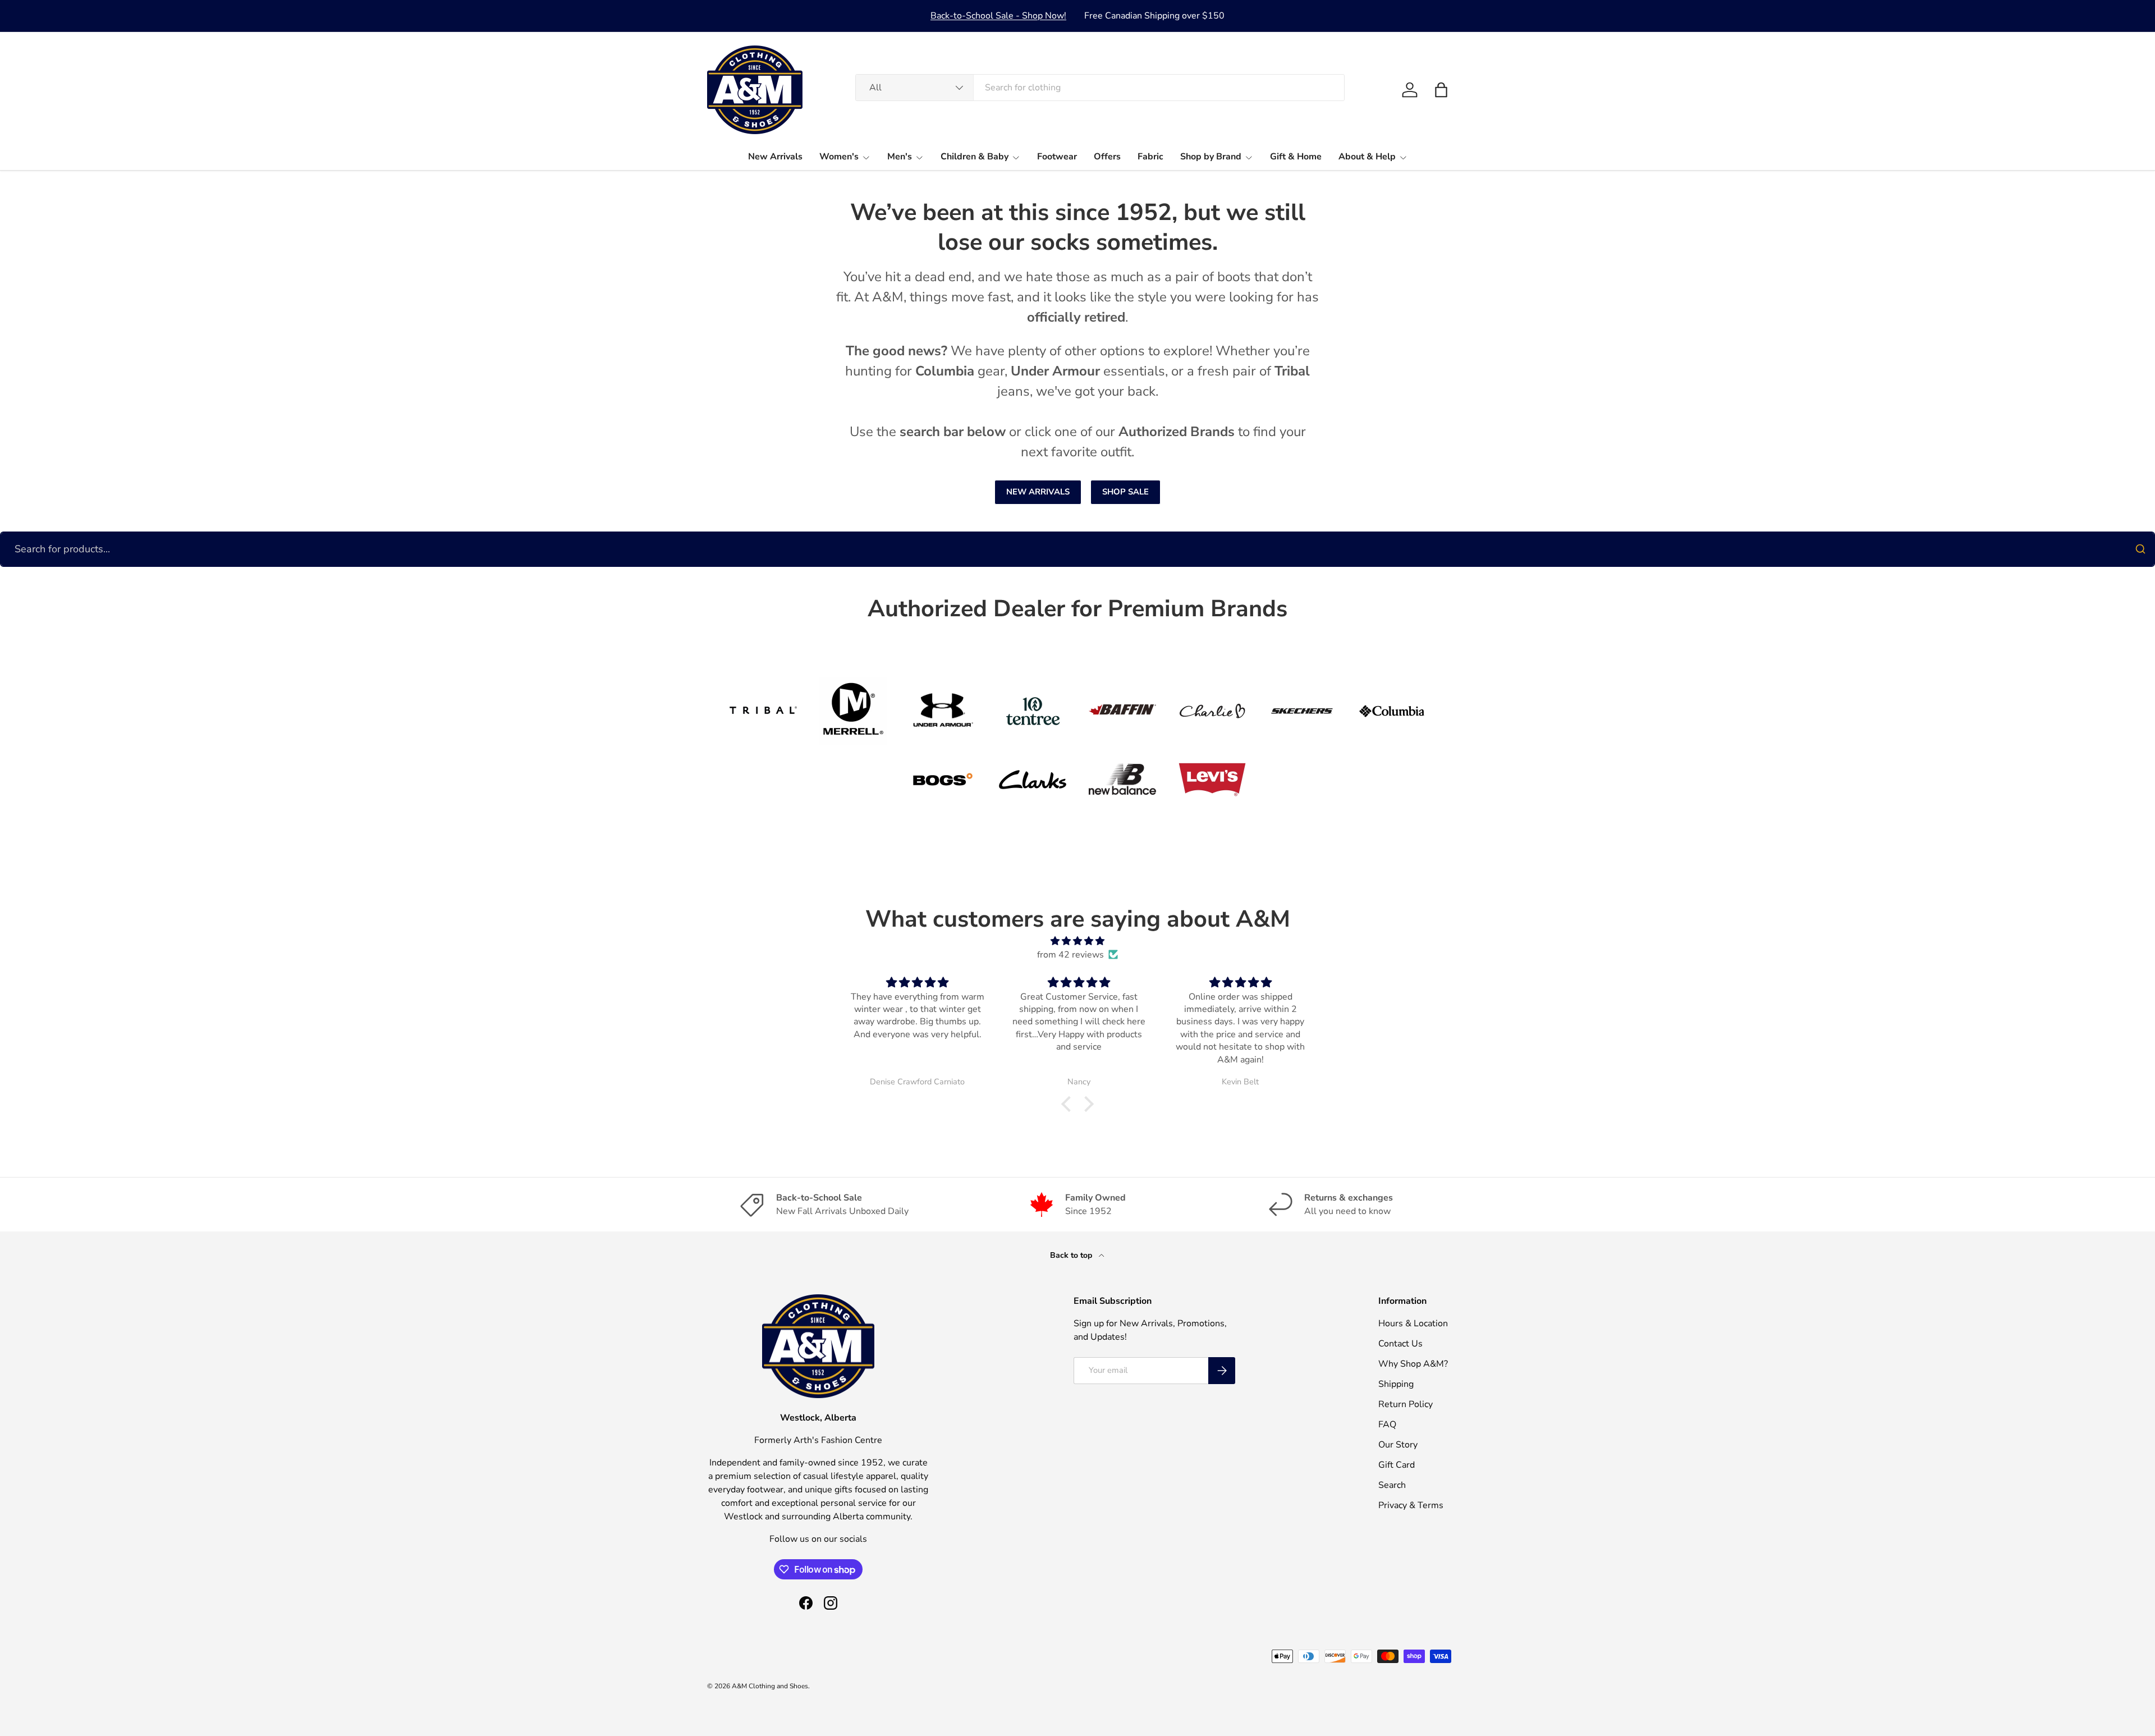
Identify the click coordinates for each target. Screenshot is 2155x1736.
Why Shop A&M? (1413, 1364)
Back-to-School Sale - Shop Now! (998, 16)
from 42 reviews (1070, 955)
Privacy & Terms (1411, 1505)
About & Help (1367, 157)
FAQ (1387, 1424)
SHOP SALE (1125, 492)
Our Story (1398, 1445)
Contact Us (1400, 1344)
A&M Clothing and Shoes (770, 1686)
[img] (1077, 941)
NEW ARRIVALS (1038, 492)
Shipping (1396, 1384)
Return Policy (1406, 1404)
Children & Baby (975, 157)
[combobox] (1100, 88)
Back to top (1072, 1255)
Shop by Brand (1211, 157)
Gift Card (1397, 1465)
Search (1392, 1485)
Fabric (1150, 157)
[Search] (2140, 549)
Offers (1107, 157)
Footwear (1057, 157)
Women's (839, 157)
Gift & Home (1296, 157)
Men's (900, 157)
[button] (1441, 90)
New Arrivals (775, 157)
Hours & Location (1413, 1323)
